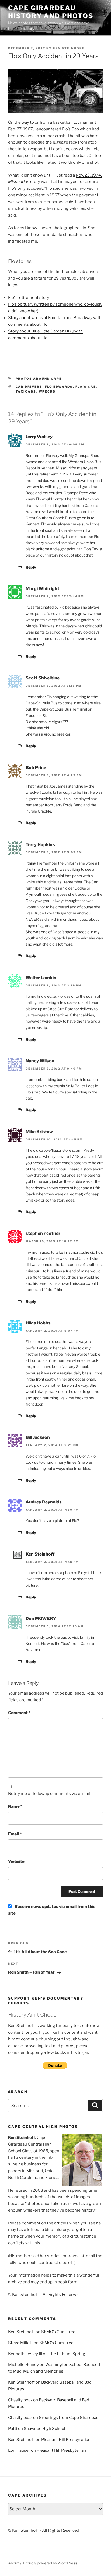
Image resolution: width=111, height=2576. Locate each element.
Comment (19, 1713)
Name (15, 1806)
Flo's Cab (86, 387)
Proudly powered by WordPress (50, 2563)
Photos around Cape (39, 379)
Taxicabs (26, 391)
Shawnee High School (44, 2429)
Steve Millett (20, 2343)
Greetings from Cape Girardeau (69, 2418)
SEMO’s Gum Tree (58, 2332)
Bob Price (36, 768)
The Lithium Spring (67, 2354)
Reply (31, 567)
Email (15, 1834)
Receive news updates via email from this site (52, 1910)
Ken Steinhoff (69, 48)
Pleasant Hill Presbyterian (66, 2440)
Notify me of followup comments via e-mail (49, 1794)
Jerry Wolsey (39, 437)
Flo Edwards (59, 387)
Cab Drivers (29, 387)
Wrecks (47, 391)
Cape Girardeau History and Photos (51, 12)
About (13, 2563)
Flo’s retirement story (29, 298)
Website (16, 1861)
